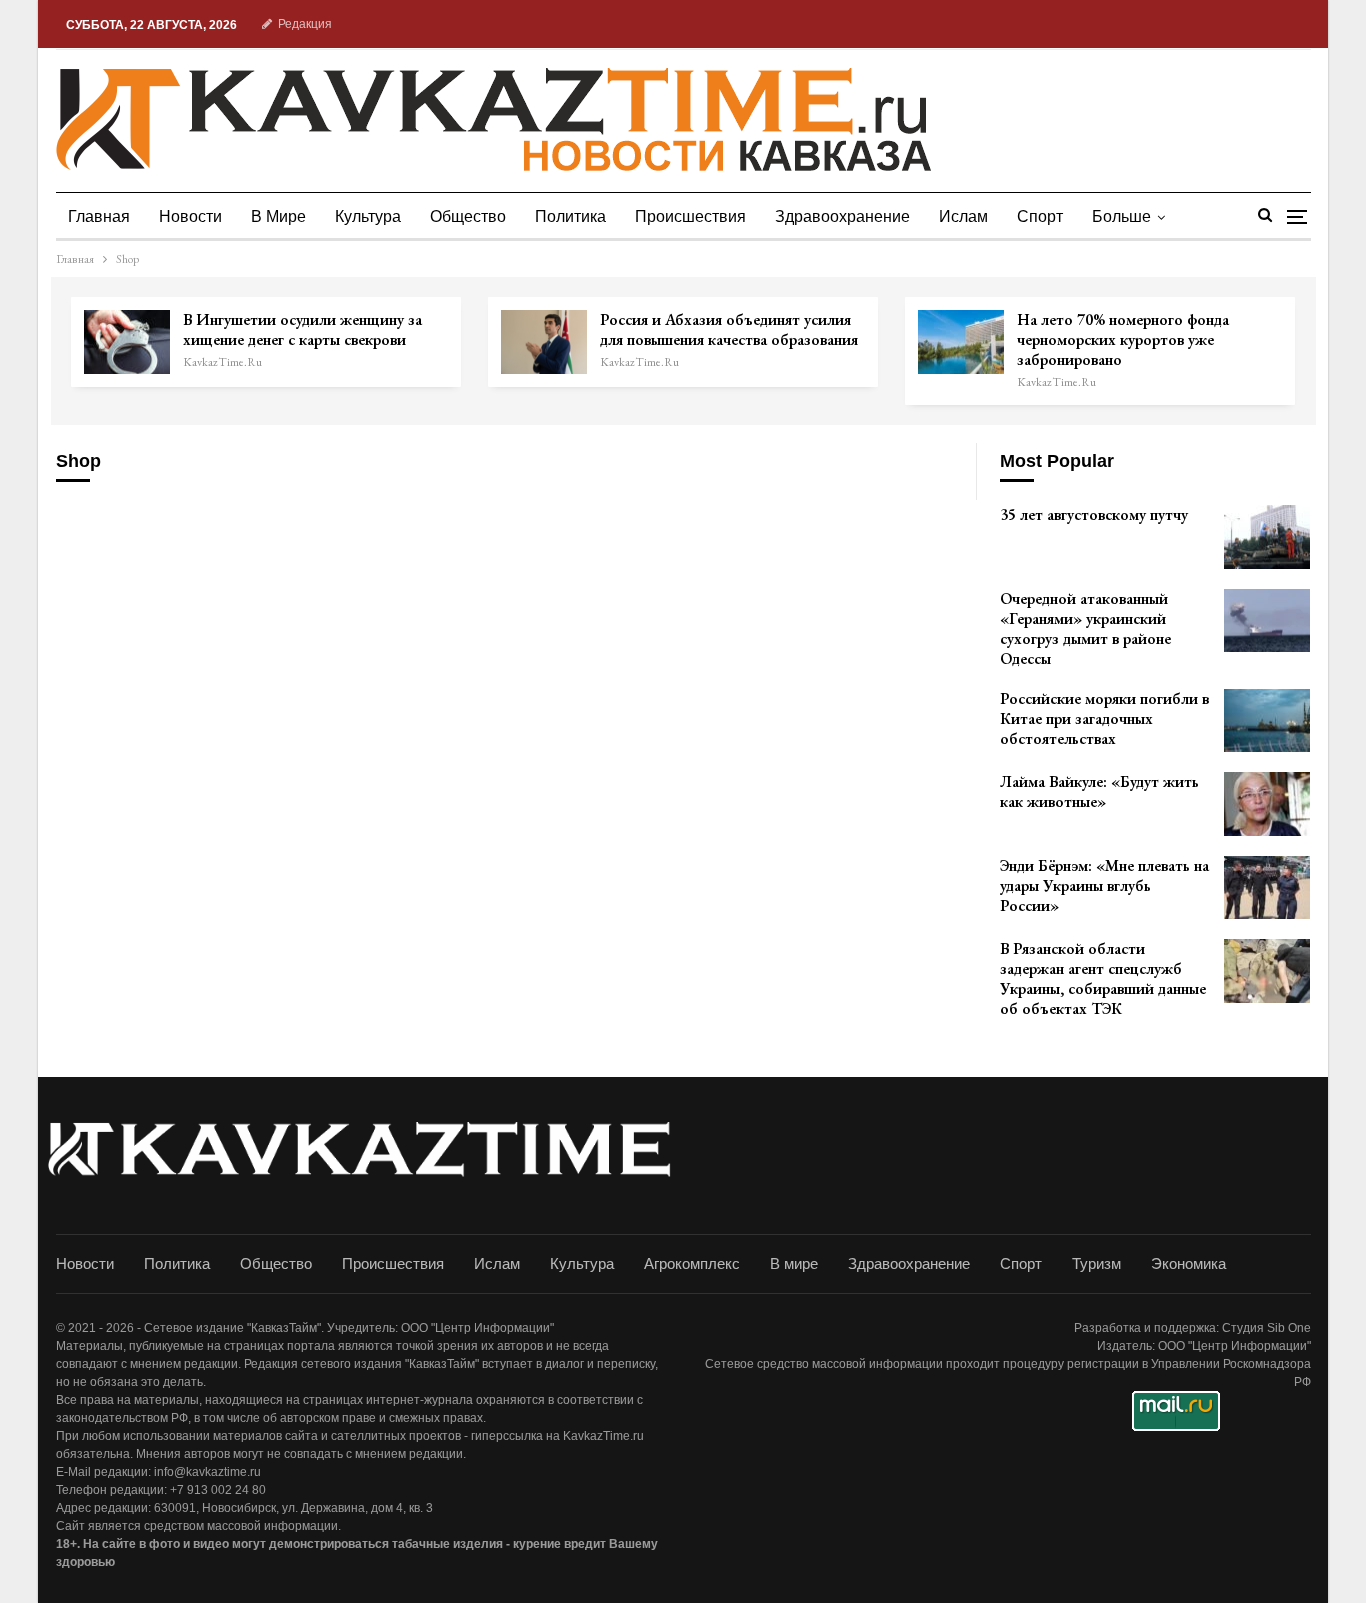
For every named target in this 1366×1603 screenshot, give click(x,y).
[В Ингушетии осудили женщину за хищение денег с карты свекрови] (127, 342)
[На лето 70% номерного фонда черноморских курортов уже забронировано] (961, 342)
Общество (468, 216)
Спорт (1040, 216)
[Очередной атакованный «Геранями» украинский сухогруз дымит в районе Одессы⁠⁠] (1267, 621)
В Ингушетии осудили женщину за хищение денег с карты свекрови (302, 329)
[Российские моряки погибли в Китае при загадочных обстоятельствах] (1267, 721)
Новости (190, 216)
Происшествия (690, 216)
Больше (1121, 216)
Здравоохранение (842, 216)
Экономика (1188, 1263)
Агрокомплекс (692, 1263)
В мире (278, 216)
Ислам (963, 216)
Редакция (305, 24)
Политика (570, 216)
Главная (99, 216)
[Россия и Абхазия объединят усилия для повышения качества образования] (544, 342)
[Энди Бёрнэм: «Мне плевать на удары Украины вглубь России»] (1267, 888)
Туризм (1096, 1263)
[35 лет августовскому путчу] (1267, 537)
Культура (368, 216)
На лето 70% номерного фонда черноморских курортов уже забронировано (1123, 339)
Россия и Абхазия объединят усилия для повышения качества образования (729, 329)
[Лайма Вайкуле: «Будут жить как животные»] (1267, 804)
